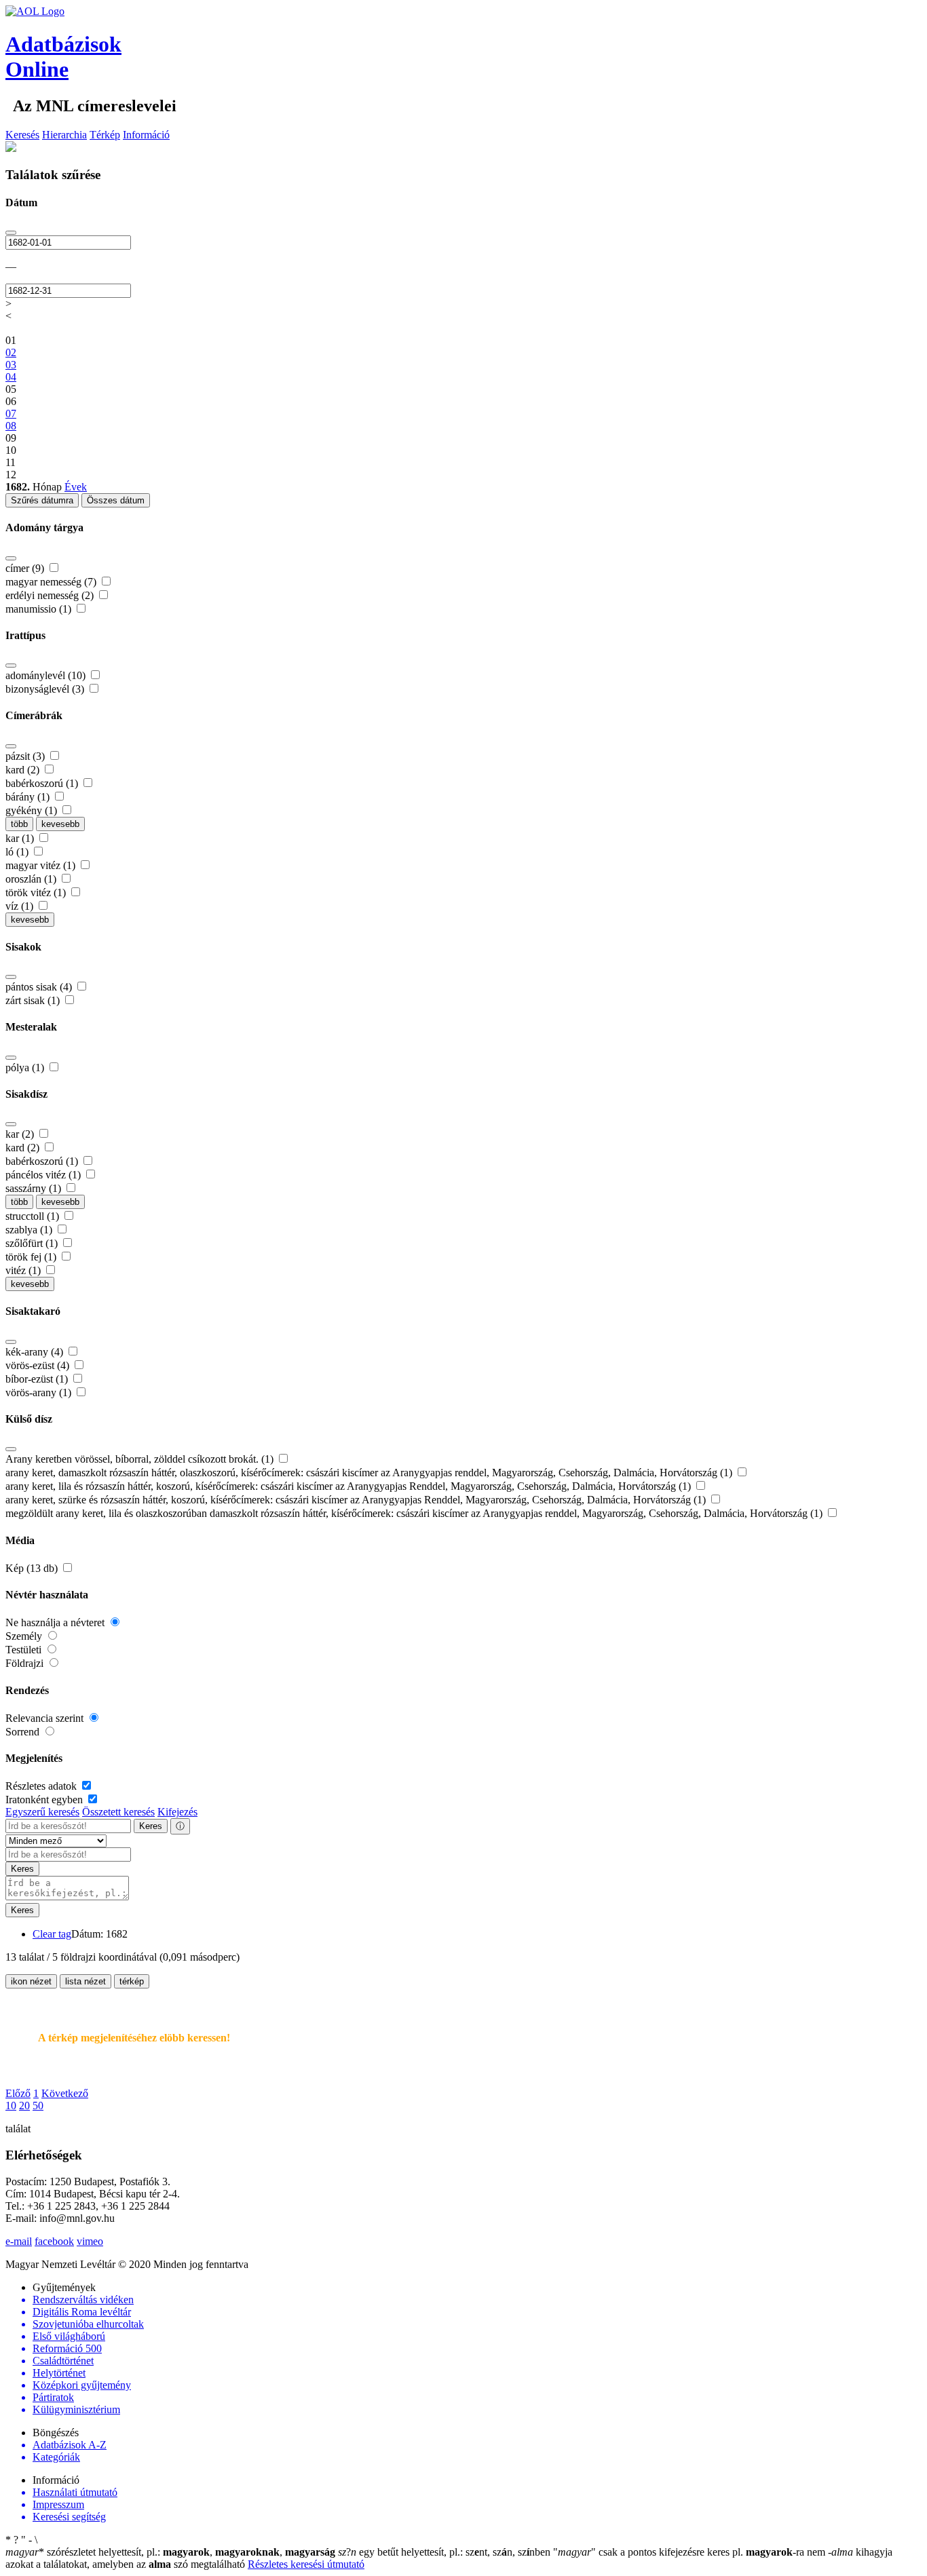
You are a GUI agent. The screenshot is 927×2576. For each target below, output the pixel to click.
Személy (25, 1636)
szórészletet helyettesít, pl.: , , (170, 2552)
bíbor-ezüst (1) (38, 1379)
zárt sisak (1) (34, 1000)
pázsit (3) (26, 756)
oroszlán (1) (32, 879)
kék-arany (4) (36, 1352)
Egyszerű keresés (42, 1812)
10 (11, 2106)
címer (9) (26, 568)
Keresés (22, 135)
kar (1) (21, 838)
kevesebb (60, 824)
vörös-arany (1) (40, 1392)
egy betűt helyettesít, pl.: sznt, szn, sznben (446, 2552)
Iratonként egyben (45, 1800)
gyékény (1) (33, 810)
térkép (132, 1981)
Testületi (25, 1650)
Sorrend (24, 1732)
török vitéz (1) (37, 892)
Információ (146, 135)
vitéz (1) (24, 1270)
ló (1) (18, 852)
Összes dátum (116, 500)
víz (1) (21, 906)
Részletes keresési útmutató (306, 2564)
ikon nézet (31, 1981)
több (19, 824)
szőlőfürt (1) (33, 1243)
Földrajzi (26, 1663)
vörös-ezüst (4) (39, 1365)
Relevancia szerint (46, 1718)
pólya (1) (26, 1068)
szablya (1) (30, 1230)
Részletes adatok (42, 1786)
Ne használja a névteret (56, 1622)
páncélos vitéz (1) (44, 1175)
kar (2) (21, 1134)
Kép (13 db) (33, 1568)
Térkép (105, 135)
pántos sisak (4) (40, 987)
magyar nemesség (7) (52, 582)
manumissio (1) (40, 609)
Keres (151, 1826)
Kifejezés (177, 1812)
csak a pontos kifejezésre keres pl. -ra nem (690, 2552)
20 (24, 2106)
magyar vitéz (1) (42, 865)
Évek (76, 487)
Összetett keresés (118, 1812)
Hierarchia (64, 135)
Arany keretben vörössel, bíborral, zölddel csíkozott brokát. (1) (141, 1459)
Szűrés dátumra (42, 500)
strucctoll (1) (34, 1216)
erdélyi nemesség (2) (51, 595)
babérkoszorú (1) (43, 783)
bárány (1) (29, 797)
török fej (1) (32, 1257)
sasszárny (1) (35, 1188)
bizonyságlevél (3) (46, 689)
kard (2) (24, 770)
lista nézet (86, 1981)
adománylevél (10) (47, 675)
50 (38, 2106)
